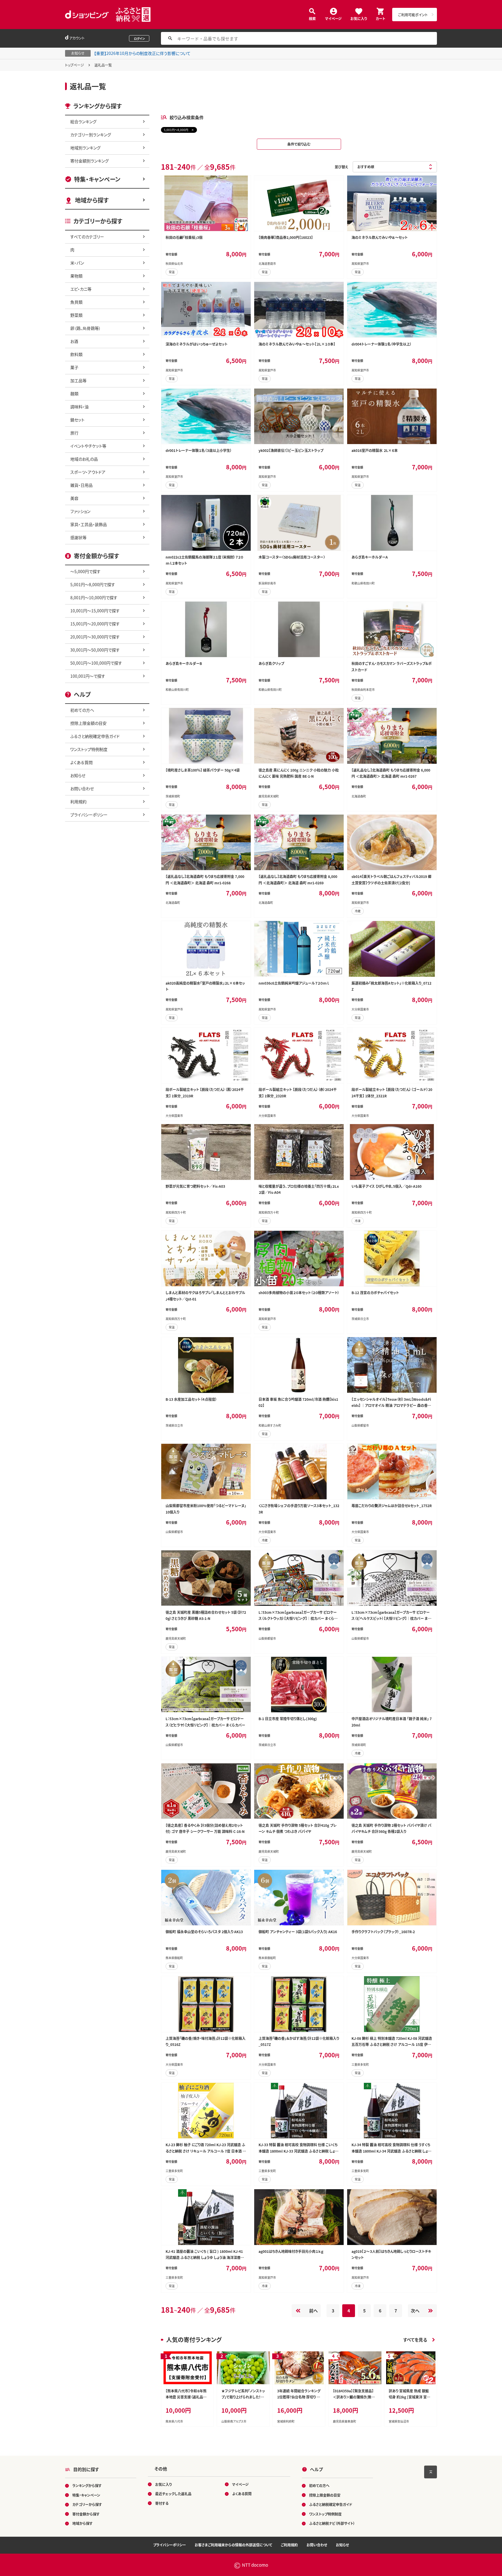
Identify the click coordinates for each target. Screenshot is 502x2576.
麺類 (74, 393)
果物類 (76, 276)
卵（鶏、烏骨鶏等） (86, 328)
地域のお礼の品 (84, 459)
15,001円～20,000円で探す (95, 624)
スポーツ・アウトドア (88, 472)
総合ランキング (83, 121)
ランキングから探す (87, 2485)
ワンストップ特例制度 (89, 749)
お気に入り (359, 18)
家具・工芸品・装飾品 (89, 524)
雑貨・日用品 (81, 485)
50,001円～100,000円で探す (96, 663)
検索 (312, 18)
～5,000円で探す (85, 571)
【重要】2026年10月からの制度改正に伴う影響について (142, 53)
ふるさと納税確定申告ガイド (95, 736)
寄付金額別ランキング (89, 161)
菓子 (74, 367)
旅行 (74, 433)
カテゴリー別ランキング (91, 135)
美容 (74, 498)
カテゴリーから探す (87, 2504)
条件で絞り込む (299, 144)
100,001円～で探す (88, 676)
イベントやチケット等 (88, 446)
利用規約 (78, 802)
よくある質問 (81, 762)
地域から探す (92, 200)
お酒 (74, 341)
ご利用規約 (289, 2545)
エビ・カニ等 (81, 289)
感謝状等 (78, 537)
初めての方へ (82, 710)
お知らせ (78, 775)
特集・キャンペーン (97, 179)
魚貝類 (76, 302)
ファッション (80, 511)
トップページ (75, 65)
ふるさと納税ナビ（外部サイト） (332, 2523)
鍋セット (77, 420)
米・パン (77, 263)
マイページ (333, 18)
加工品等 (78, 380)
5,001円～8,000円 (176, 130)
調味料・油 (79, 407)
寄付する (162, 2503)
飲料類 (76, 354)
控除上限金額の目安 (88, 723)
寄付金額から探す (86, 2514)
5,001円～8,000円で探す (93, 584)
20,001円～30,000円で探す (95, 637)
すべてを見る (415, 2340)
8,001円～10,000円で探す (94, 598)
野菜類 (76, 315)
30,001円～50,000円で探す (95, 650)
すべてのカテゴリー (87, 237)
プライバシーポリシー (89, 815)
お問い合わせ (82, 788)
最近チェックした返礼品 (173, 2494)
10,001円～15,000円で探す (95, 611)
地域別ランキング (85, 148)
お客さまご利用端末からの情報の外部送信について (233, 2545)
